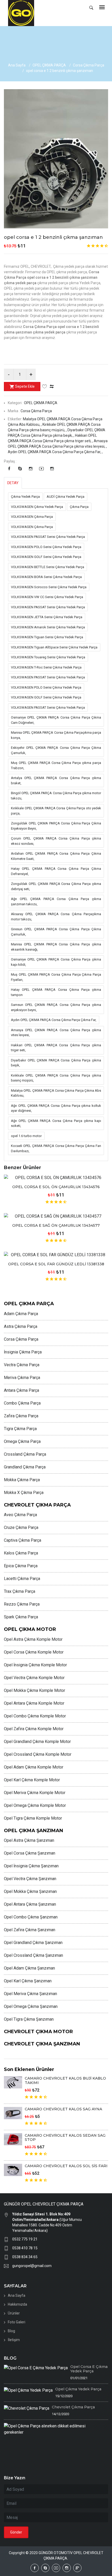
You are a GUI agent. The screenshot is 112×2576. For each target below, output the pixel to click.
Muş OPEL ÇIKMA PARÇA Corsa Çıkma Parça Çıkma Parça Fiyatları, (56, 977)
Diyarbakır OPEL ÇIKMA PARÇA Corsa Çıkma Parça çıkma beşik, (56, 1063)
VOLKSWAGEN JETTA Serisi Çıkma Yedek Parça (47, 617)
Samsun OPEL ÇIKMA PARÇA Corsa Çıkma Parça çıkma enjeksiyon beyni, (56, 1007)
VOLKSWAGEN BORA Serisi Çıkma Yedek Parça (46, 577)
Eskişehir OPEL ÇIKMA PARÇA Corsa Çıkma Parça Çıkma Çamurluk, (56, 750)
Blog (11, 2331)
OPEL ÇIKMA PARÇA (49, 65)
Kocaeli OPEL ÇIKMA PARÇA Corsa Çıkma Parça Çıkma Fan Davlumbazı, (56, 1148)
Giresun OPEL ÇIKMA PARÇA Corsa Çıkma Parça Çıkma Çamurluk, (56, 932)
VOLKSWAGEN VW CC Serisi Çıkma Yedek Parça (47, 597)
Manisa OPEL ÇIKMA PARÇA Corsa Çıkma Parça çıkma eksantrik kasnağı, (56, 947)
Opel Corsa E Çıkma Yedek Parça (89, 2369)
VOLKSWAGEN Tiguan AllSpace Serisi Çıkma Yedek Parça (54, 647)
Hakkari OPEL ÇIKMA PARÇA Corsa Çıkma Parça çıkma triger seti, (56, 1048)
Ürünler (14, 2313)
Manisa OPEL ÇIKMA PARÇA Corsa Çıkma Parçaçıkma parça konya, (56, 735)
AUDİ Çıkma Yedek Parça (66, 497)
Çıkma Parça (79, 507)
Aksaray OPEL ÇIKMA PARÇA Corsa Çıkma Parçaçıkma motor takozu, (56, 917)
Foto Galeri (17, 2322)
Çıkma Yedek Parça (25, 497)
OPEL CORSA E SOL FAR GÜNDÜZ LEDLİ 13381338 (56, 1264)
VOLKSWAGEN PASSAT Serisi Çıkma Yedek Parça (48, 537)
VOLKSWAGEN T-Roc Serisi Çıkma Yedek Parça (46, 667)
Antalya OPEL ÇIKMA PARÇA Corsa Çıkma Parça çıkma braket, (56, 780)
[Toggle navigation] (102, 8)
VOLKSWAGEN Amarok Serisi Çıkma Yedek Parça (48, 627)
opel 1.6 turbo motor (26, 1136)
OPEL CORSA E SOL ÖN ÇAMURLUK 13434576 (56, 1187)
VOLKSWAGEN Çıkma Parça (32, 517)
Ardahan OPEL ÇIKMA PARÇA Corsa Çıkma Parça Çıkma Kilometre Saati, (56, 856)
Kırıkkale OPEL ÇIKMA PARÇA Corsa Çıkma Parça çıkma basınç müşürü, (56, 1078)
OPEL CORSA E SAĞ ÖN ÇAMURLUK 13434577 (56, 1225)
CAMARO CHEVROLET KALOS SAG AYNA (63, 2109)
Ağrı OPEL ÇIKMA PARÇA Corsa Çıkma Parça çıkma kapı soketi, (56, 1123)
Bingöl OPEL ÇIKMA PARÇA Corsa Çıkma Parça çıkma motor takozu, (56, 796)
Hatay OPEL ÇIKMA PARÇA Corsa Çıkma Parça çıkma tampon (56, 992)
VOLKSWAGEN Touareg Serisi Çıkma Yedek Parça (48, 657)
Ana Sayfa (17, 65)
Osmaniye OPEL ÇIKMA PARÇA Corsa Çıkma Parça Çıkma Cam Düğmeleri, (56, 720)
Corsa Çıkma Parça (89, 65)
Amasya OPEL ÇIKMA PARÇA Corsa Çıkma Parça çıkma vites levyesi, (56, 1033)
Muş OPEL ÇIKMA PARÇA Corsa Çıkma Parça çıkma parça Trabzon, (56, 765)
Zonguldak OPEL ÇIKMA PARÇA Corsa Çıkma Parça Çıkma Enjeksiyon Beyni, (56, 826)
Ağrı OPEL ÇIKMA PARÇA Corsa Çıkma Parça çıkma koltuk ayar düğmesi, (56, 1108)
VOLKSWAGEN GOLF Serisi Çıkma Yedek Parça (46, 557)
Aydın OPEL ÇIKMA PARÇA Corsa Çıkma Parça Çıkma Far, (54, 1020)
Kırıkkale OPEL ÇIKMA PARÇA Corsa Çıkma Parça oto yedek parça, (56, 811)
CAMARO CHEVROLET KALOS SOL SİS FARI (66, 2166)
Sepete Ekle (25, 386)
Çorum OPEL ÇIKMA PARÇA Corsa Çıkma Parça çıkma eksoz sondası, (56, 841)
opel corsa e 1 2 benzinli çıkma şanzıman (53, 237)
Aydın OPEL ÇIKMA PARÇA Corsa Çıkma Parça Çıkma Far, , (55, 452)
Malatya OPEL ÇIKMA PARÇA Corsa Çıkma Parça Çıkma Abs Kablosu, (56, 1093)
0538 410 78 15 (25, 2248)
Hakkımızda (17, 2304)
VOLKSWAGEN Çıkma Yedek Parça (37, 507)
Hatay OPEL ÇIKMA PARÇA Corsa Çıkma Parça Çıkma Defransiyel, (56, 871)
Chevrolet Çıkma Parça (73, 2407)
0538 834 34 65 (25, 2257)
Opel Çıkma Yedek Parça (78, 2389)
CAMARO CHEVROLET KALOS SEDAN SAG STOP (65, 2138)
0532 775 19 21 (25, 2239)
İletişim (14, 2340)
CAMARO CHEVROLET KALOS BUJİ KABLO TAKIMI (65, 2080)
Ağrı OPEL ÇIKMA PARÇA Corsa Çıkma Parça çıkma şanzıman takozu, (56, 901)
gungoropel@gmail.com (32, 2266)
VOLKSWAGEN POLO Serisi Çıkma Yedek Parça (46, 547)
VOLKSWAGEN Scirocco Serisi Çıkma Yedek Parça (49, 587)
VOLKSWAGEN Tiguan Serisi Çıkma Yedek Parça (47, 637)
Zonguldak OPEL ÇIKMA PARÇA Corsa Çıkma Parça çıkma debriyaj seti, (56, 886)
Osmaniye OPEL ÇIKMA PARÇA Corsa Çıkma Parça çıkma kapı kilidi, (56, 962)
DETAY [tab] (13, 483)
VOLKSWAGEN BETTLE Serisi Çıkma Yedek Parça (48, 567)
